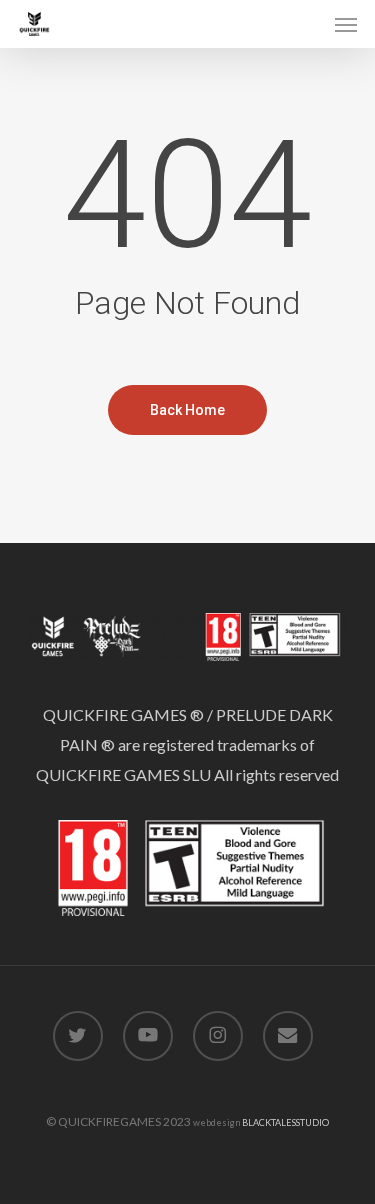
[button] (346, 24)
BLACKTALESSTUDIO (285, 1122)
